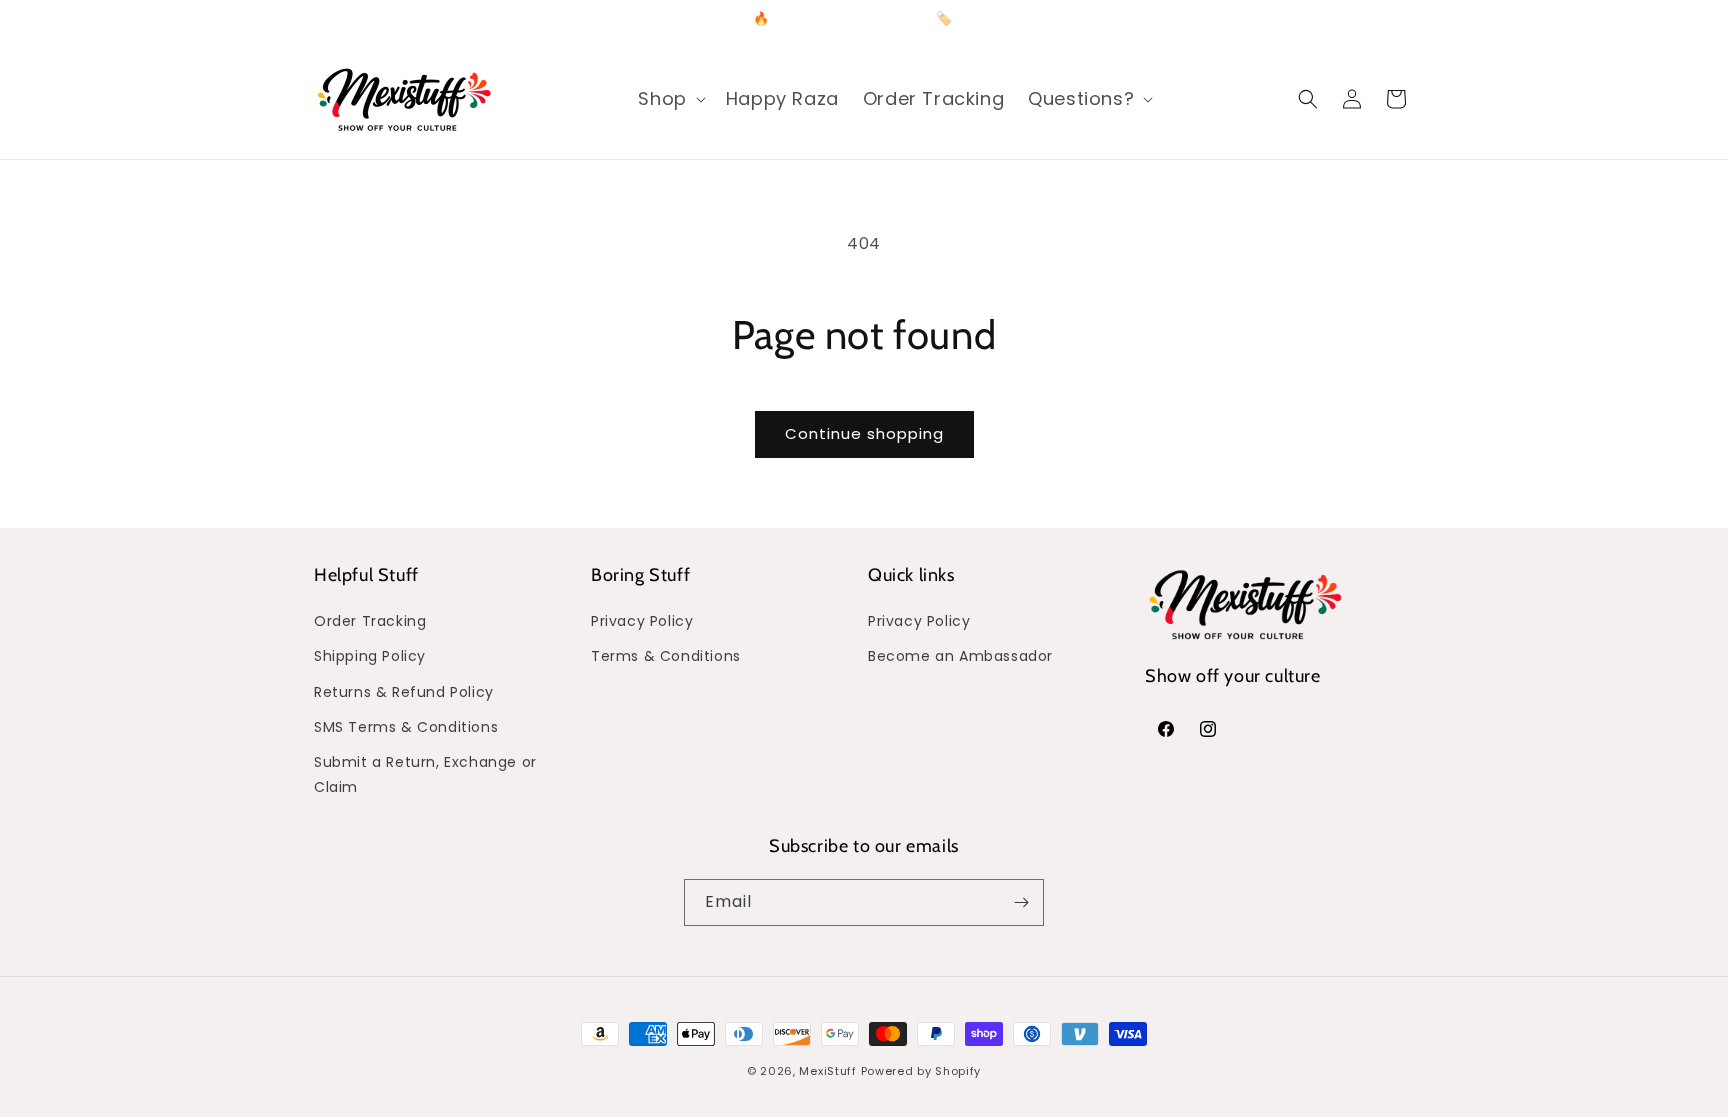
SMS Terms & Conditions (406, 727)
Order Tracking (370, 621)
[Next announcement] (1077, 19)
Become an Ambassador (960, 656)
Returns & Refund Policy (404, 692)
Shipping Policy (370, 656)
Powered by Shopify (921, 1071)
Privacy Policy (642, 621)
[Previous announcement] (651, 19)
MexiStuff (827, 1071)
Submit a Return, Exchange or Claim (425, 774)
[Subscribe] (1021, 902)
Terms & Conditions (666, 656)
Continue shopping (864, 433)
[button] (669, 98)
